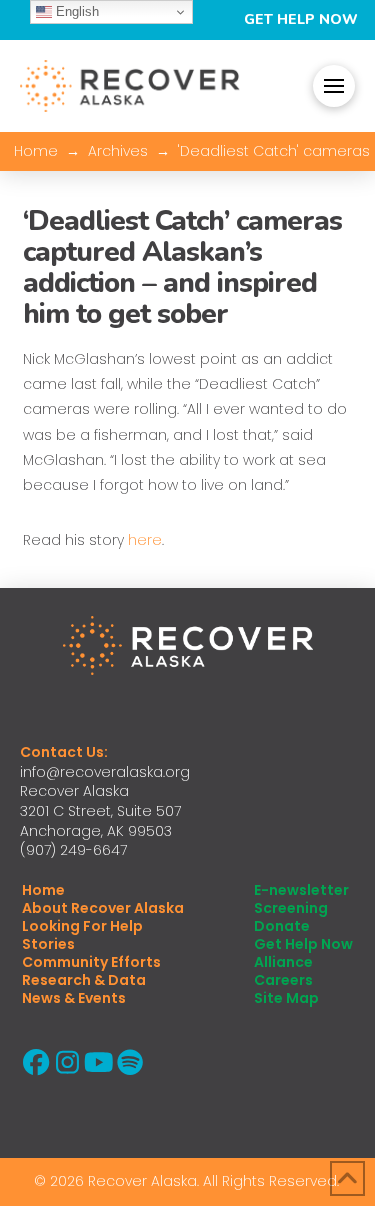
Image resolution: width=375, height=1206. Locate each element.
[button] (334, 86)
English (75, 11)
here (145, 540)
